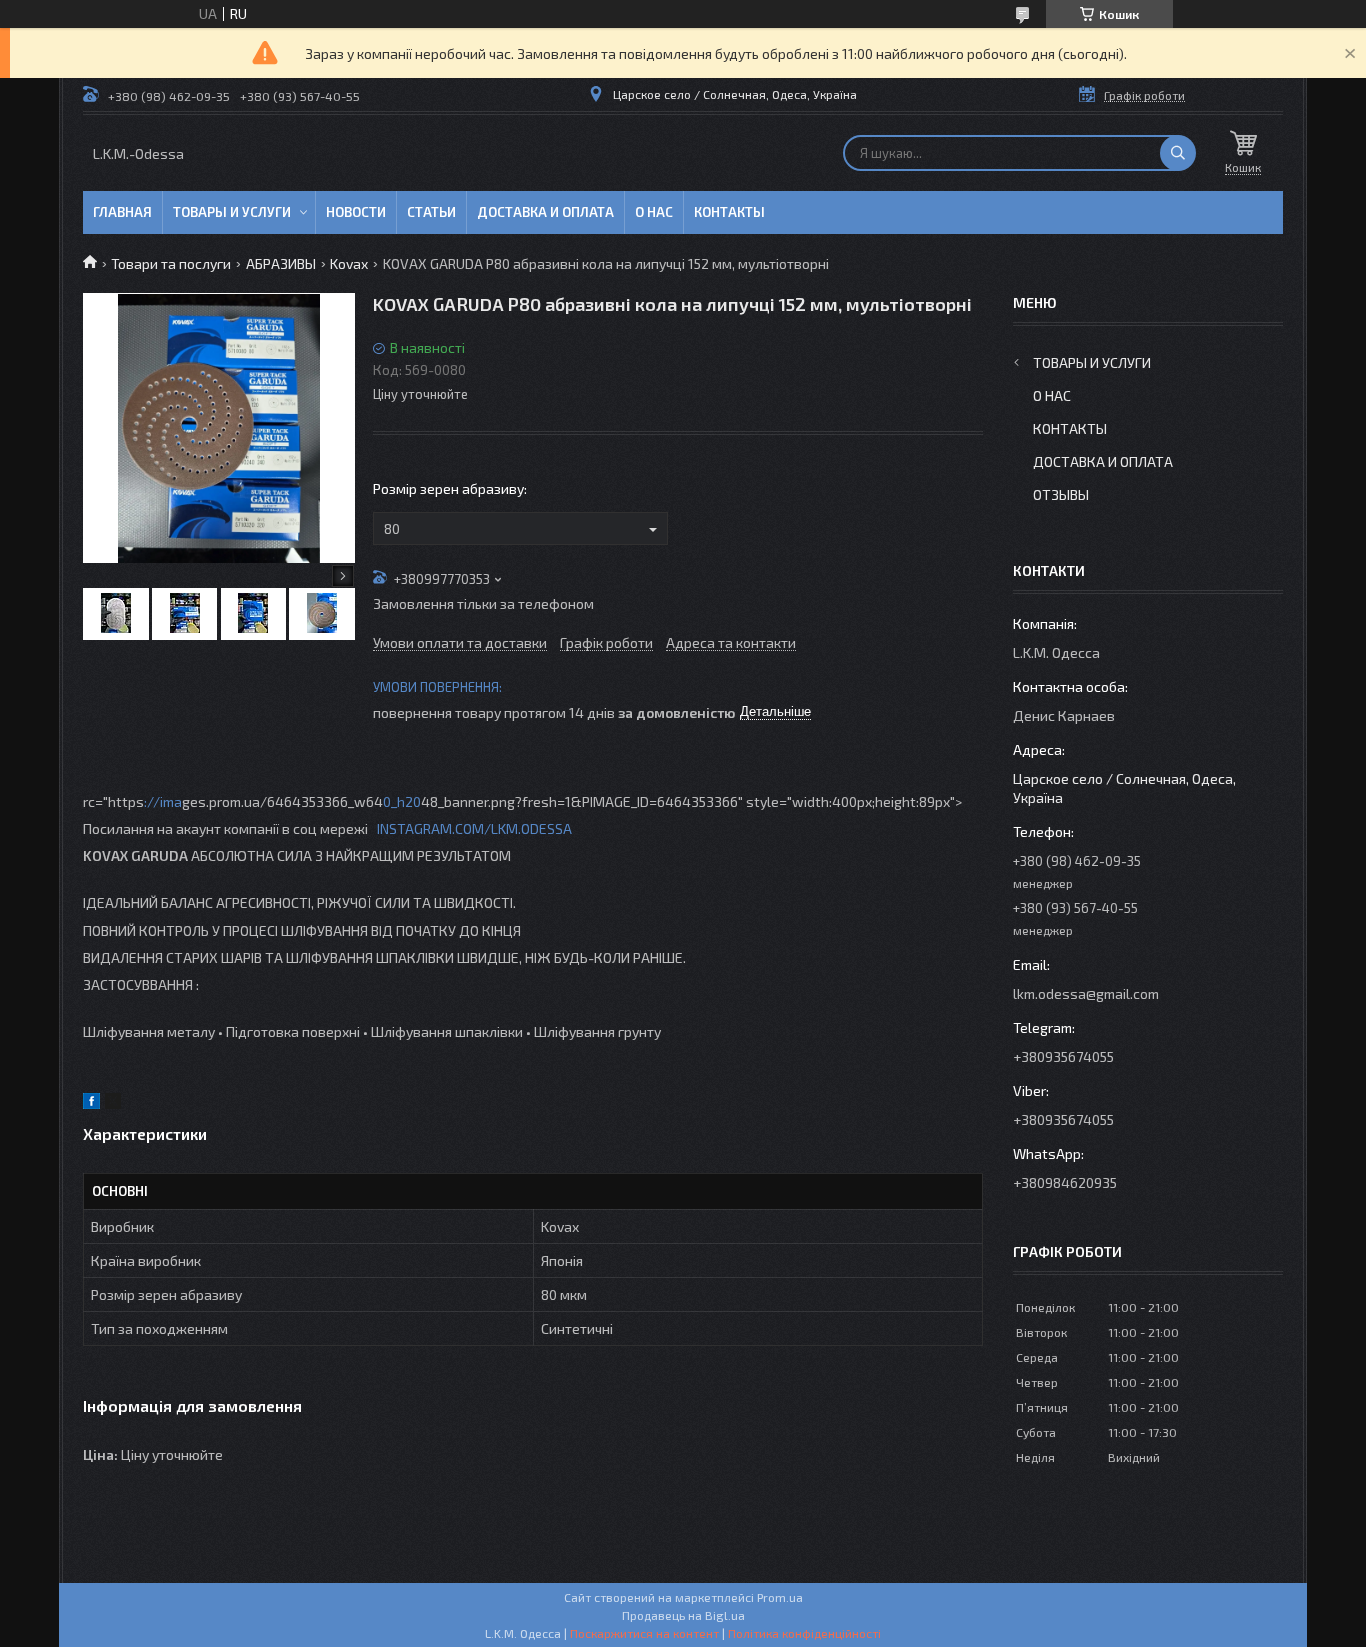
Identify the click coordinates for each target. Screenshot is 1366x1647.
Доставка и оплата (545, 212)
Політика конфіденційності (804, 1633)
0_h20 (402, 801)
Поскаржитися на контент (644, 1633)
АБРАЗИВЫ (281, 263)
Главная (122, 212)
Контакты (729, 212)
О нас (654, 212)
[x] (113, 1103)
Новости (356, 212)
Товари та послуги (171, 263)
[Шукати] (1178, 153)
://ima (163, 801)
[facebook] (91, 1103)
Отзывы (1061, 494)
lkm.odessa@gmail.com (1086, 993)
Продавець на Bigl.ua (683, 1615)
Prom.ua (780, 1597)
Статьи (431, 212)
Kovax (349, 263)
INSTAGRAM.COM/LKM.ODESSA (474, 828)
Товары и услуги (232, 212)
